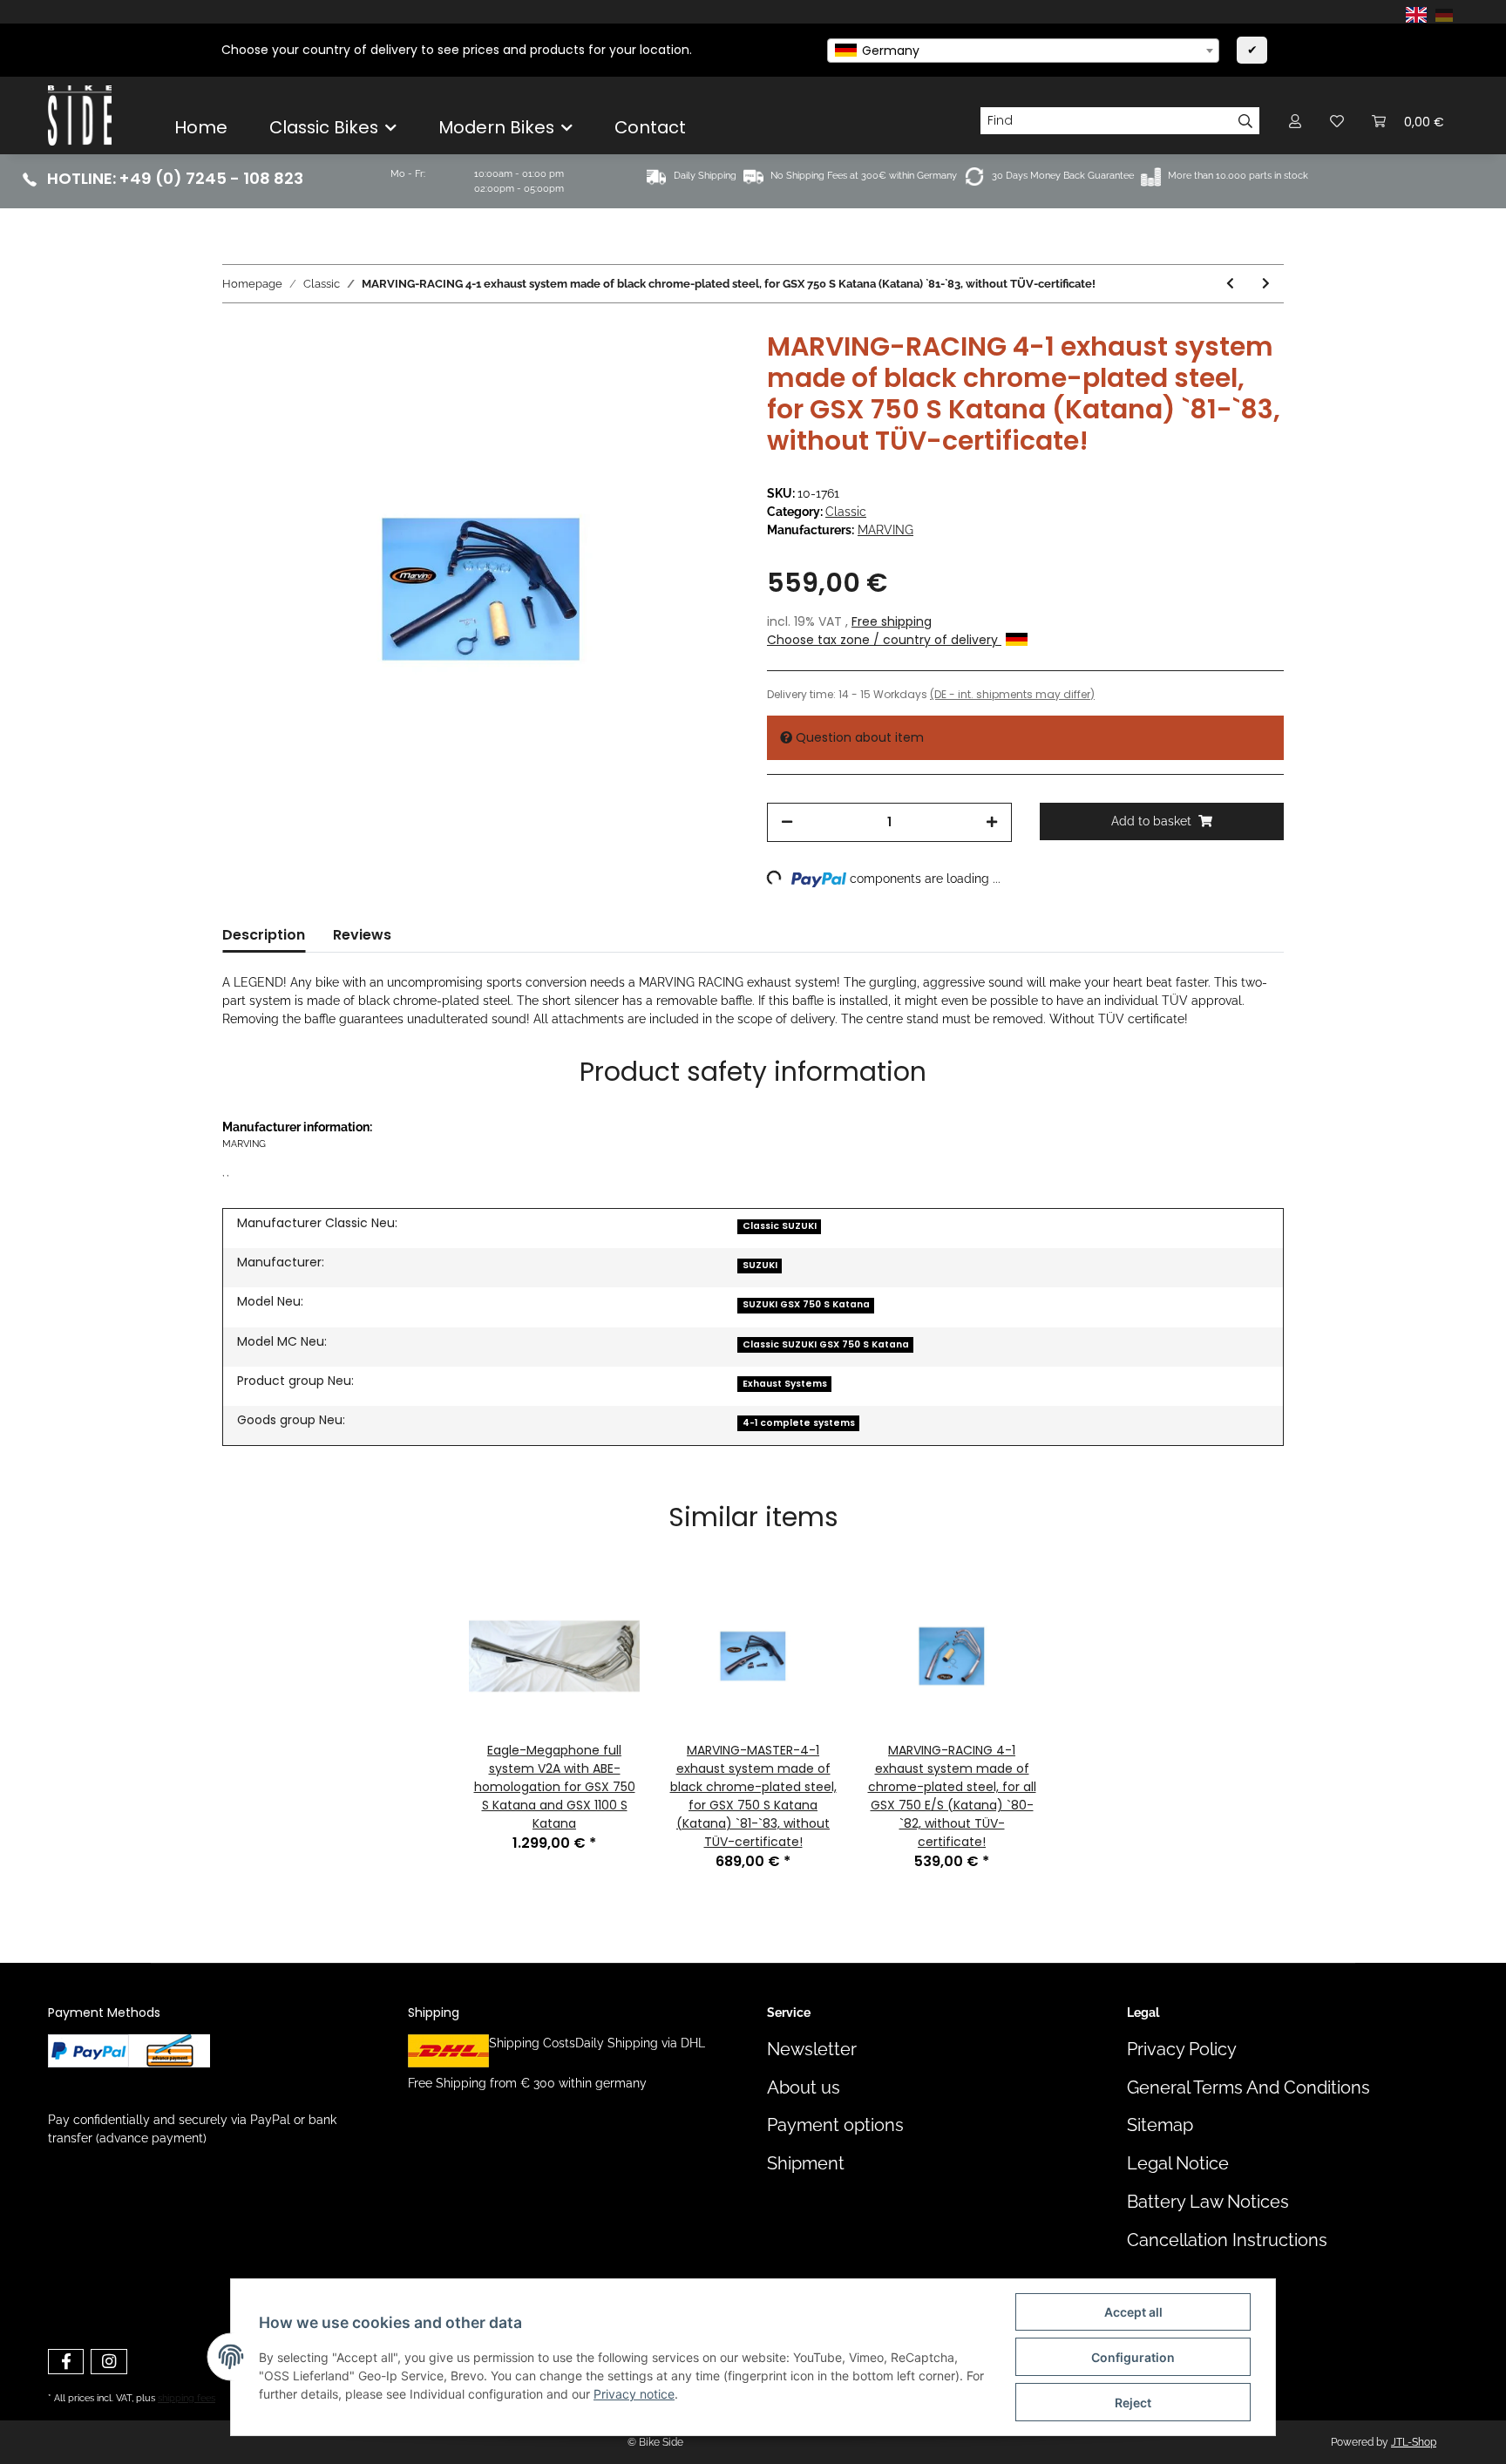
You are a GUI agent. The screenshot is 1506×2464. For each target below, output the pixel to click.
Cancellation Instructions (1227, 2240)
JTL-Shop (1414, 2442)
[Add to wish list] (702, 371)
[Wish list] (1337, 121)
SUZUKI (760, 1265)
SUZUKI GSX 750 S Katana (806, 1304)
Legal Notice (1178, 2164)
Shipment (806, 2164)
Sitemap (1160, 2125)
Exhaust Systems (785, 1384)
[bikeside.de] (80, 115)
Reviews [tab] (362, 935)
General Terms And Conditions (1248, 2088)
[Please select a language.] (1419, 14)
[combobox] (1023, 51)
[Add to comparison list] (657, 371)
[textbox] (1023, 51)
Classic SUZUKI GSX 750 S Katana (826, 1344)
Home (201, 127)
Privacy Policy (1182, 2050)
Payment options (835, 2125)
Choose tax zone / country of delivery (884, 640)
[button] (1295, 121)
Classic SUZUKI (780, 1226)
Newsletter (812, 2050)
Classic (846, 512)
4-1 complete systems (799, 1423)
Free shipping (892, 621)
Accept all (1133, 2312)
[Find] (1246, 121)
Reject (1133, 2403)
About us (804, 2088)
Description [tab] (264, 935)
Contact (650, 127)
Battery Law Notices (1208, 2202)
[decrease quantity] (787, 822)
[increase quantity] (992, 822)
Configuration (1133, 2357)
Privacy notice (634, 2394)
